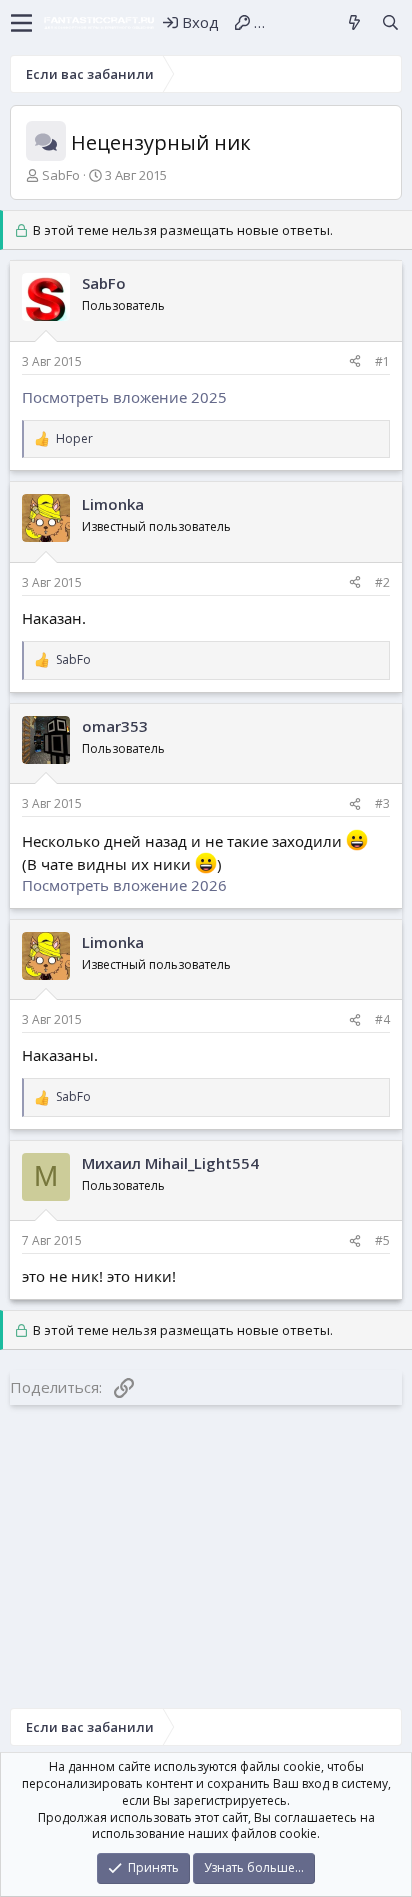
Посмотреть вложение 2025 (124, 397)
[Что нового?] (354, 22)
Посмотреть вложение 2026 (124, 885)
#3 (382, 803)
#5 (382, 1240)
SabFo (61, 175)
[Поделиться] (355, 362)
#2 (382, 582)
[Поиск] (390, 22)
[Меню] (21, 23)
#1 (382, 361)
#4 (382, 1019)
